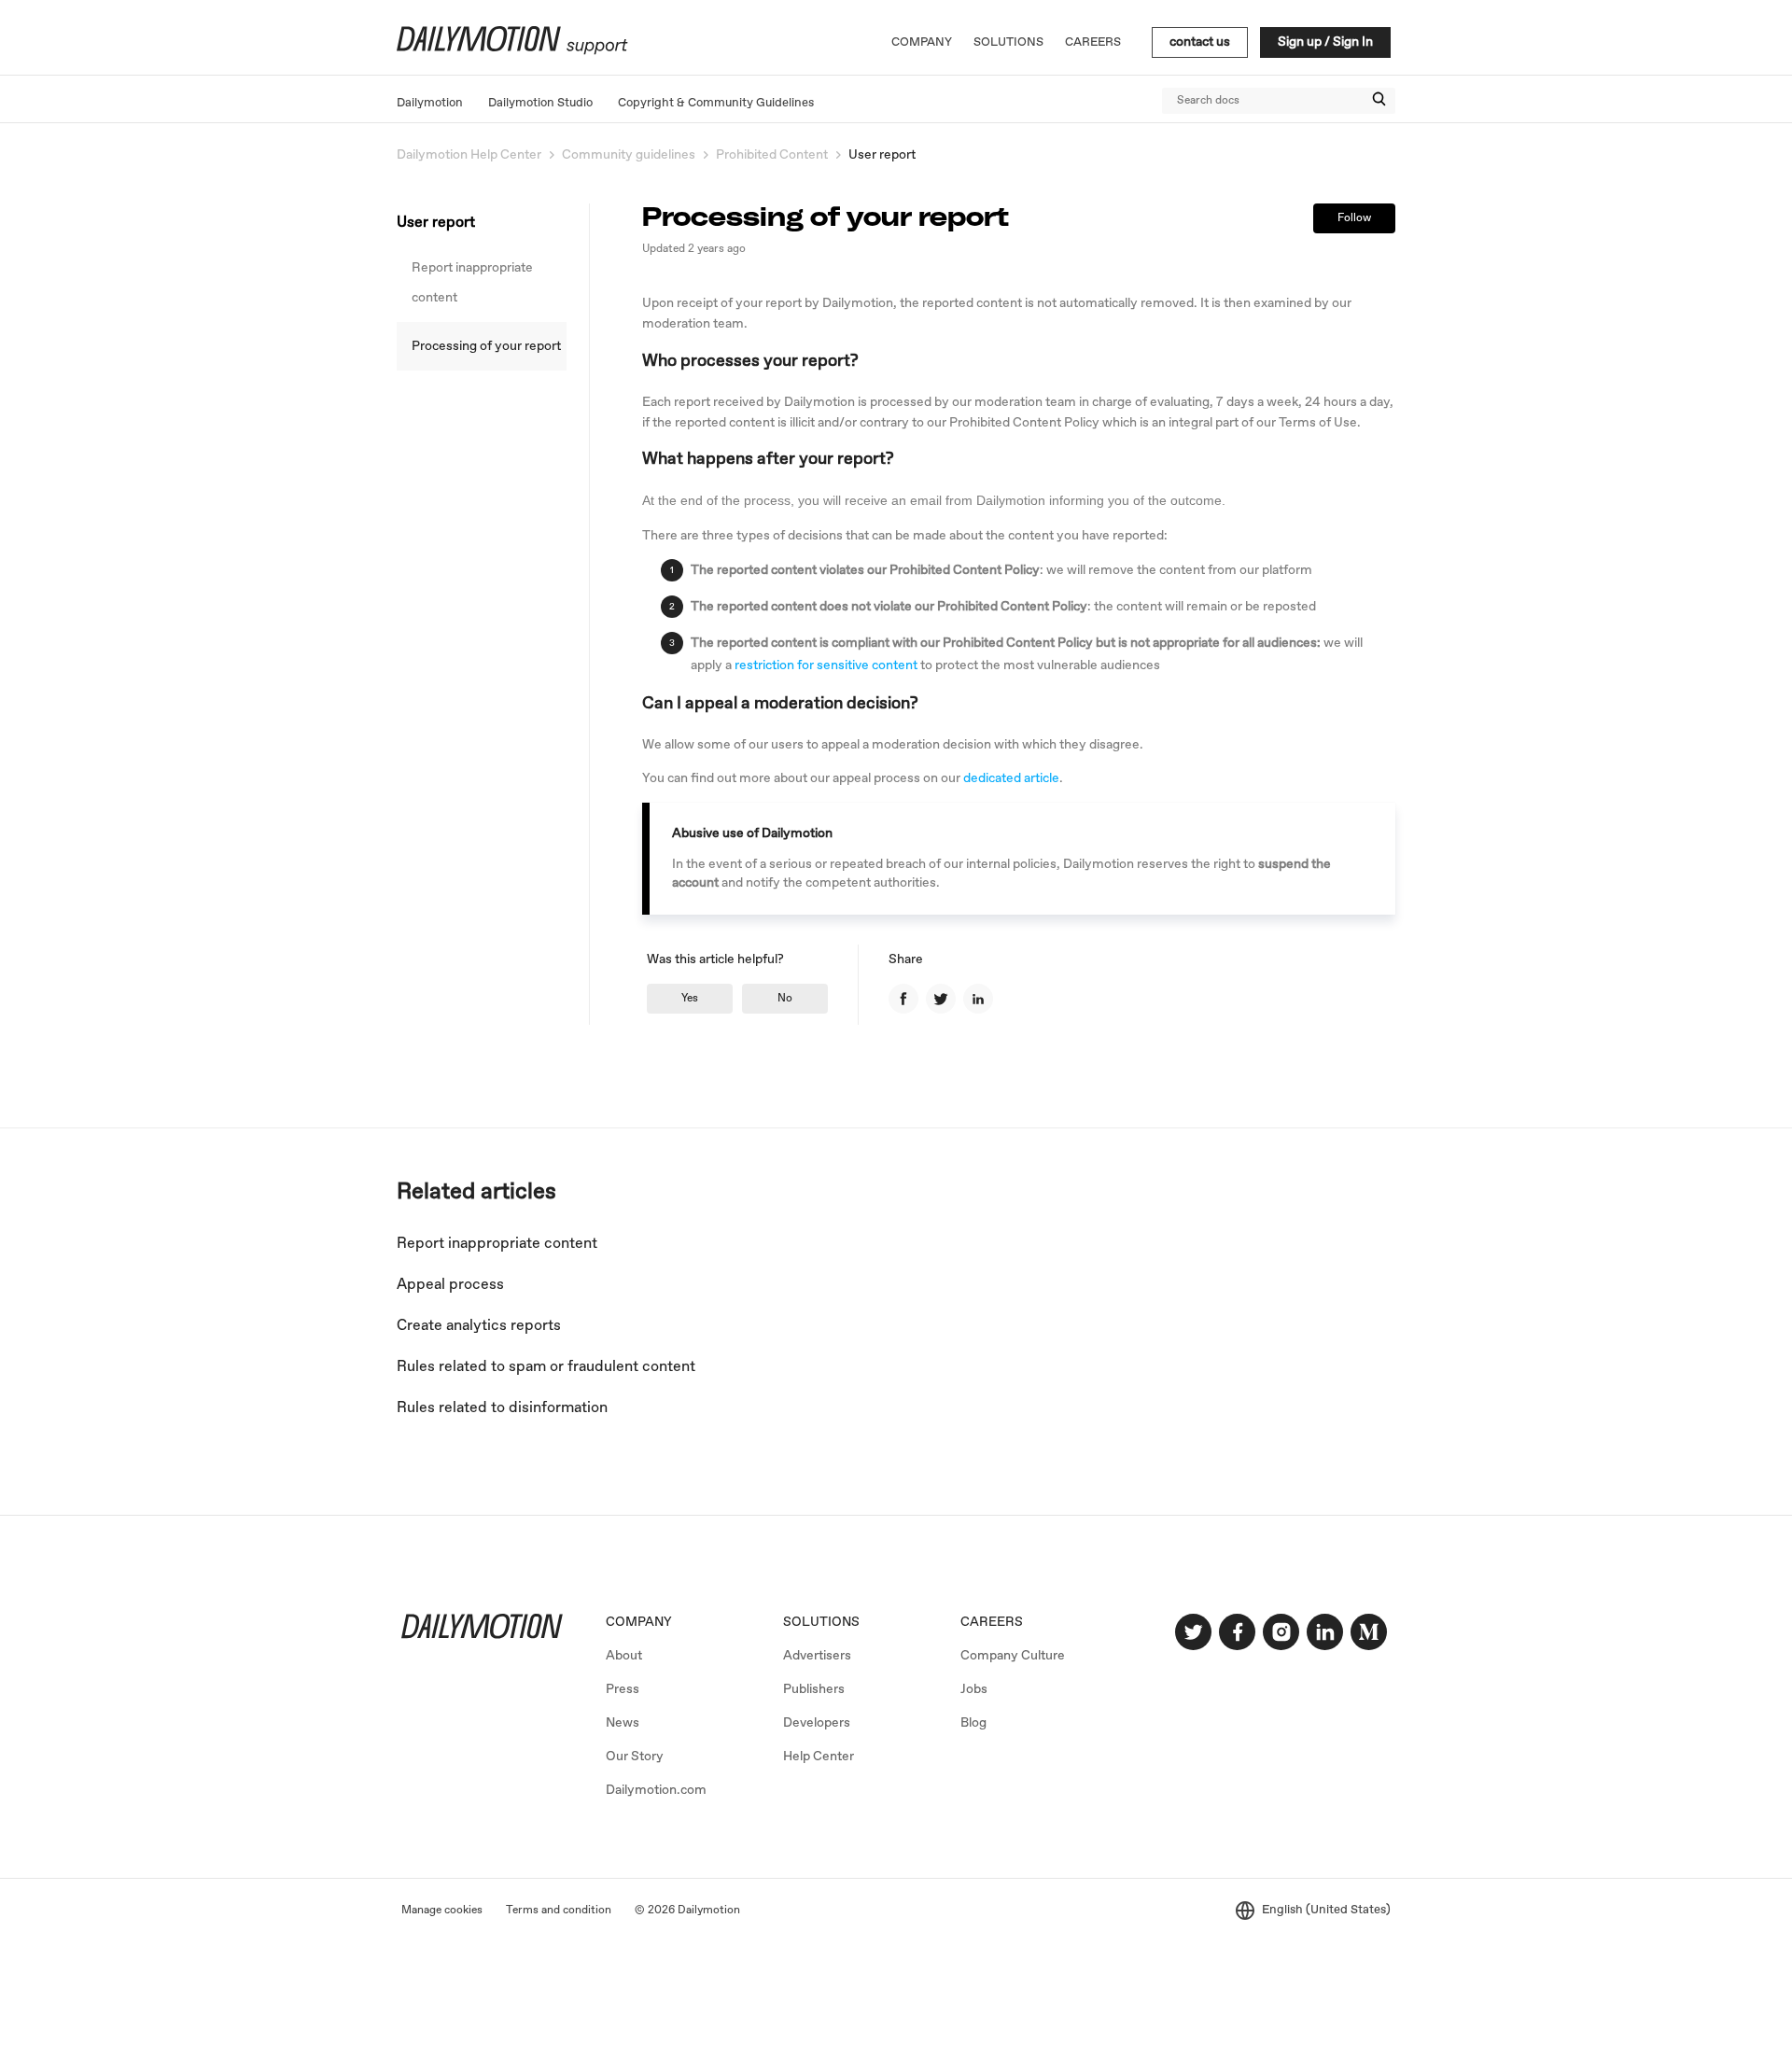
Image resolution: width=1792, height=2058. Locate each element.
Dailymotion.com (656, 1790)
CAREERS (992, 1622)
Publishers (814, 1689)
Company (922, 42)
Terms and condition (559, 1911)
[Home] (510, 51)
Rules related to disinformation (502, 1408)
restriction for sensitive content (826, 665)
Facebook (903, 999)
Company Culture (1013, 1656)
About (624, 1656)
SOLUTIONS (821, 1622)
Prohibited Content (772, 155)
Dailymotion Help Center (469, 155)
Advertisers (817, 1656)
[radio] (690, 999)
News (623, 1723)
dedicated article (1011, 778)
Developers (817, 1723)
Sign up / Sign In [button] (1325, 42)
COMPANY (639, 1622)
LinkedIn (978, 999)
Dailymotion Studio (540, 103)
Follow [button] (1354, 218)
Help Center (819, 1757)
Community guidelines (629, 155)
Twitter (941, 999)
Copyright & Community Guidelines (716, 103)
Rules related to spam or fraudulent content (546, 1367)
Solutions (1008, 42)
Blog (973, 1723)
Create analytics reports (479, 1326)
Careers (1093, 42)
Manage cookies (442, 1911)
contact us (1200, 42)
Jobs (974, 1689)
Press (623, 1689)
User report (882, 155)
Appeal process (450, 1285)
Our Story (635, 1757)
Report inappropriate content (472, 283)
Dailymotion (430, 103)
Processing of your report (486, 346)
